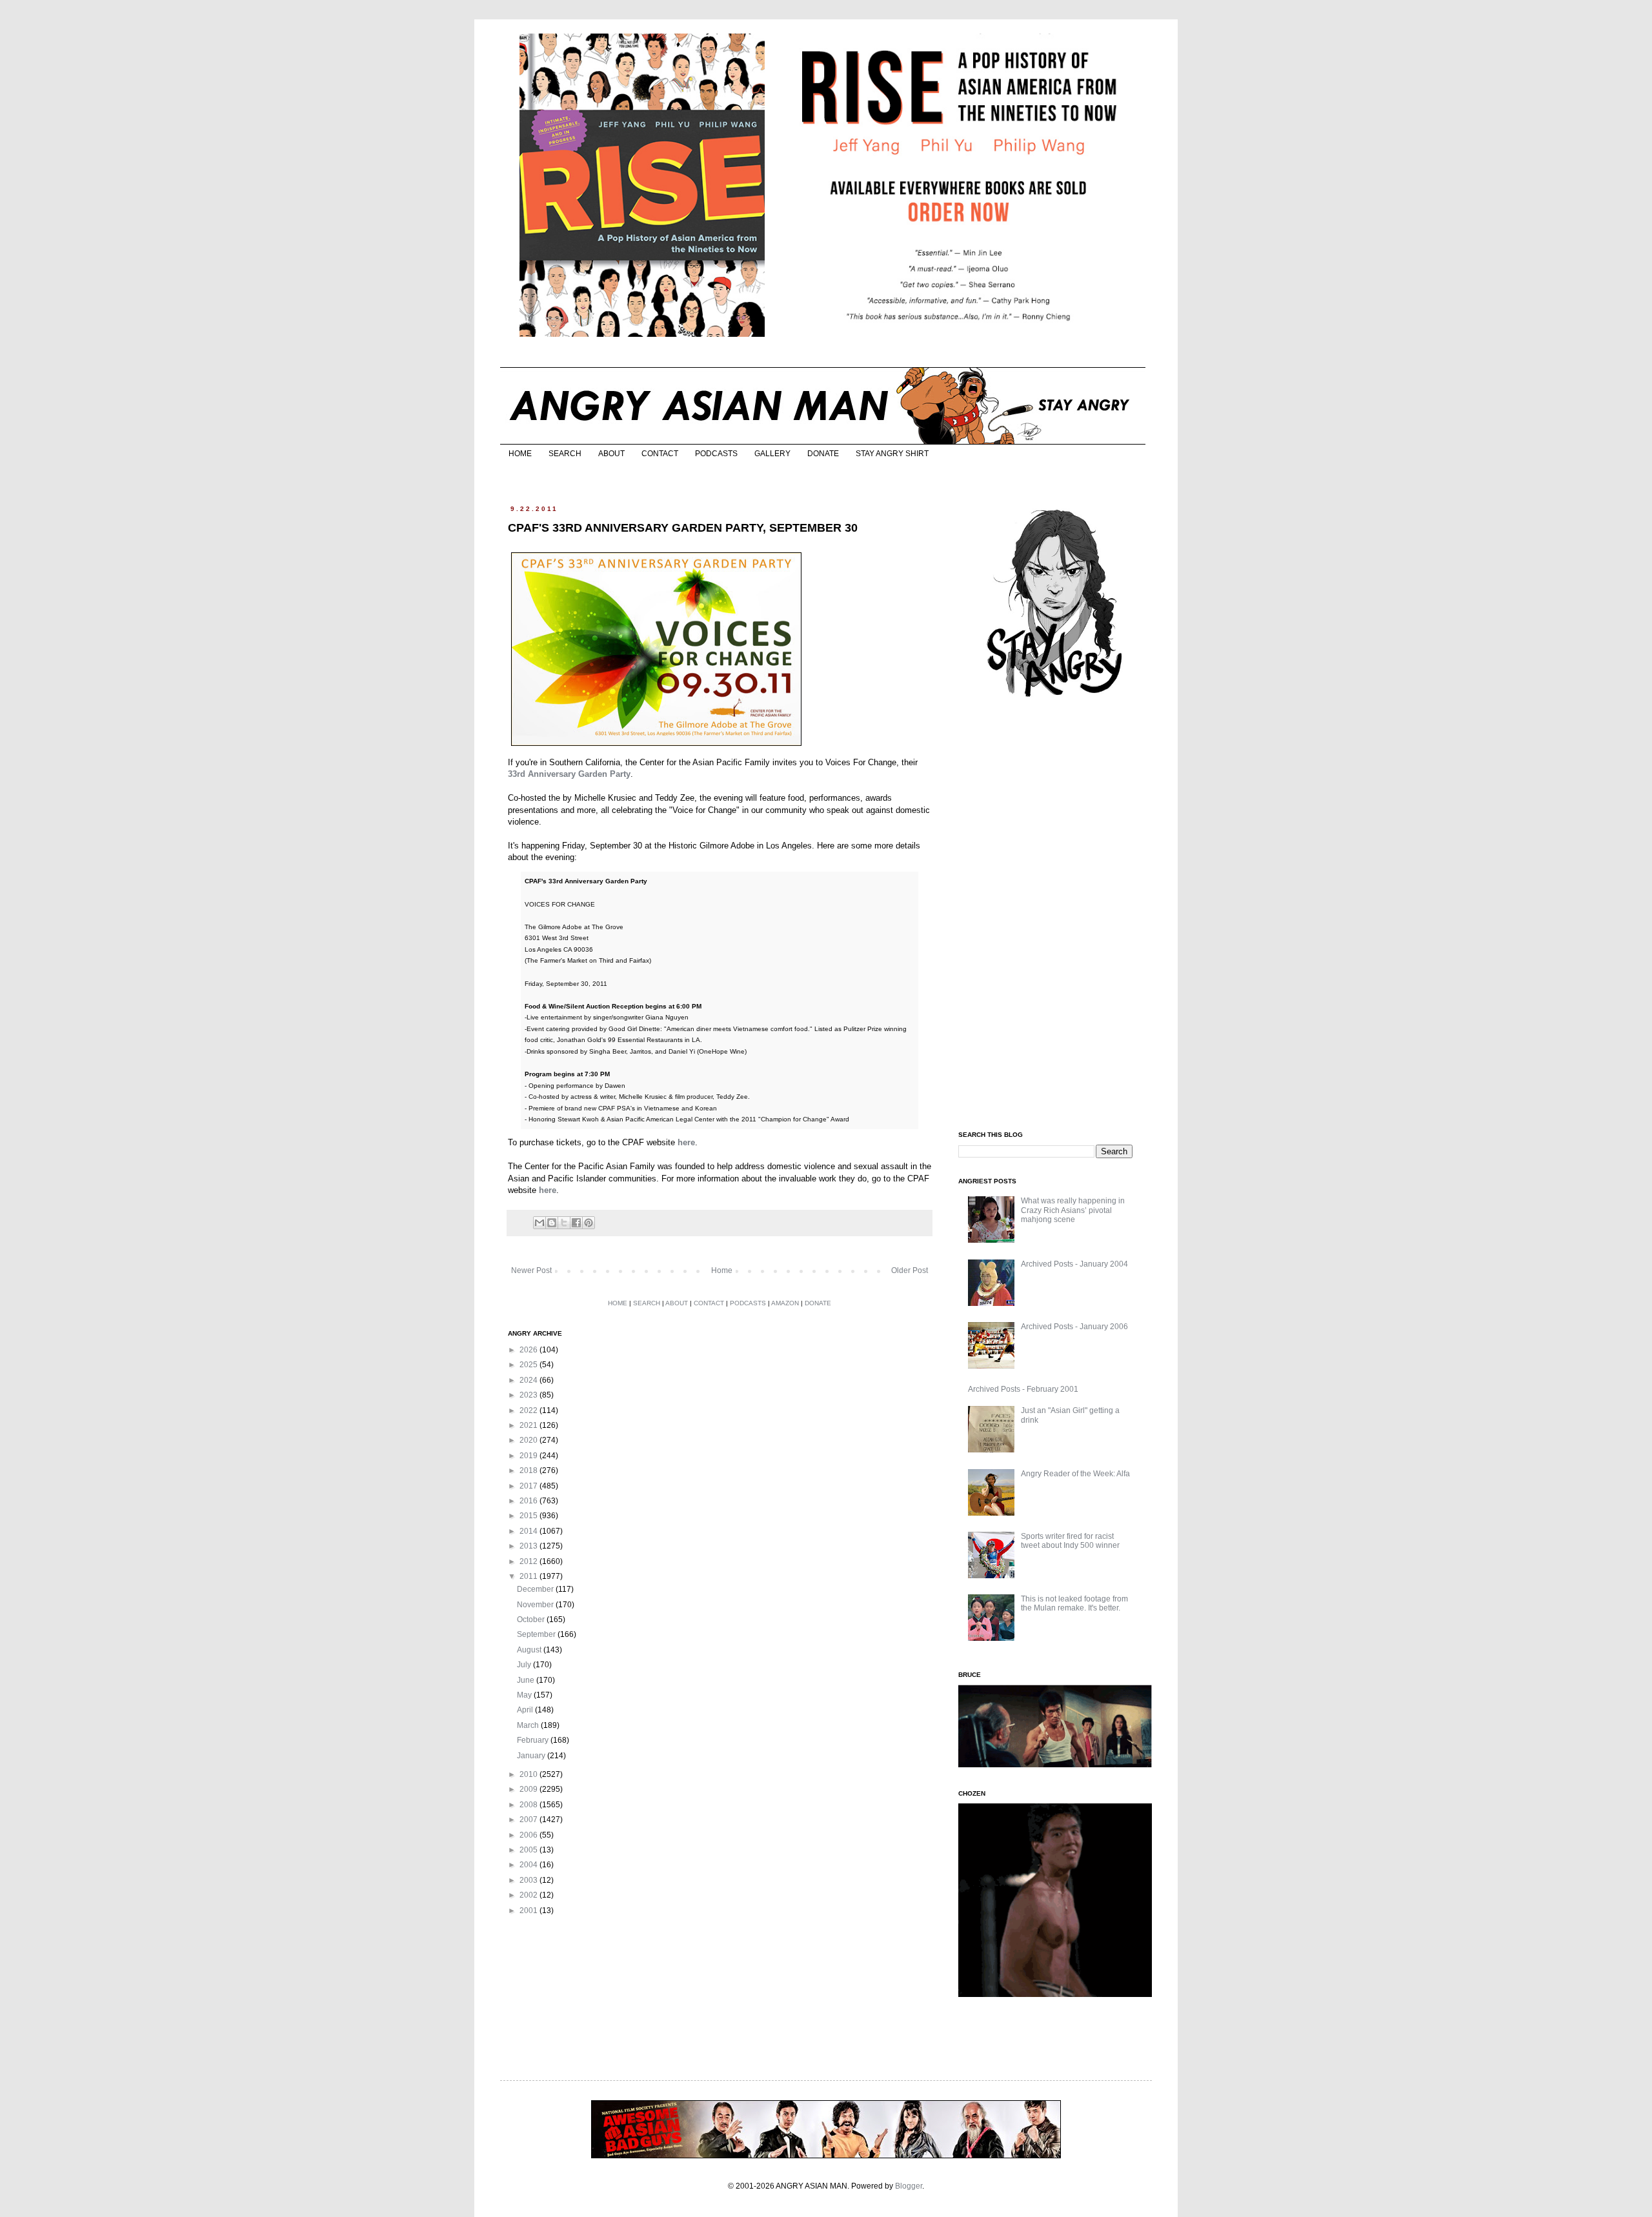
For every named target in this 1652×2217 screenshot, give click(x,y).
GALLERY (772, 454)
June (527, 1680)
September (537, 1634)
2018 (529, 1470)
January (532, 1756)
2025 (529, 1365)
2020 (529, 1440)
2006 (529, 1835)
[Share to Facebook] (576, 1223)
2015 (529, 1516)
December (536, 1589)
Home (722, 1270)
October (532, 1620)
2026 (529, 1350)
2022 (529, 1410)
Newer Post (531, 1270)
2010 (529, 1774)
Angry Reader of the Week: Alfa (1075, 1474)
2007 (529, 1820)
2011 (529, 1576)
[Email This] (539, 1223)
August (530, 1650)
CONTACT (660, 454)
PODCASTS (716, 454)
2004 (529, 1865)
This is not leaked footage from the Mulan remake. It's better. (1074, 1603)
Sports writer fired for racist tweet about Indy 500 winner (1070, 1541)
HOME (520, 454)
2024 (529, 1380)
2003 (529, 1880)
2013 (529, 1546)
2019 (529, 1456)
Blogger (909, 2186)
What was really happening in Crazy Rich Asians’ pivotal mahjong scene (1073, 1210)
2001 (529, 1911)
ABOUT (611, 454)
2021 (529, 1425)
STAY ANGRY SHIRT (892, 454)
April (526, 1710)
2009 (529, 1789)
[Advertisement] (1055, 915)
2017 (529, 1486)
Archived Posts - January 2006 (1074, 1327)
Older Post (910, 1270)
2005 (529, 1850)
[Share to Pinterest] (589, 1223)
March (529, 1725)
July (525, 1665)
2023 (529, 1395)
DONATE (823, 454)
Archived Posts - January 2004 (1074, 1264)
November (536, 1605)
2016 (529, 1501)
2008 (529, 1805)
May (525, 1695)
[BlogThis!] (552, 1223)
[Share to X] (564, 1223)
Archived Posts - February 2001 (1023, 1389)
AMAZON (785, 1303)
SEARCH (565, 454)
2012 (529, 1561)
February (534, 1740)
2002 (529, 1895)
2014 (529, 1531)
